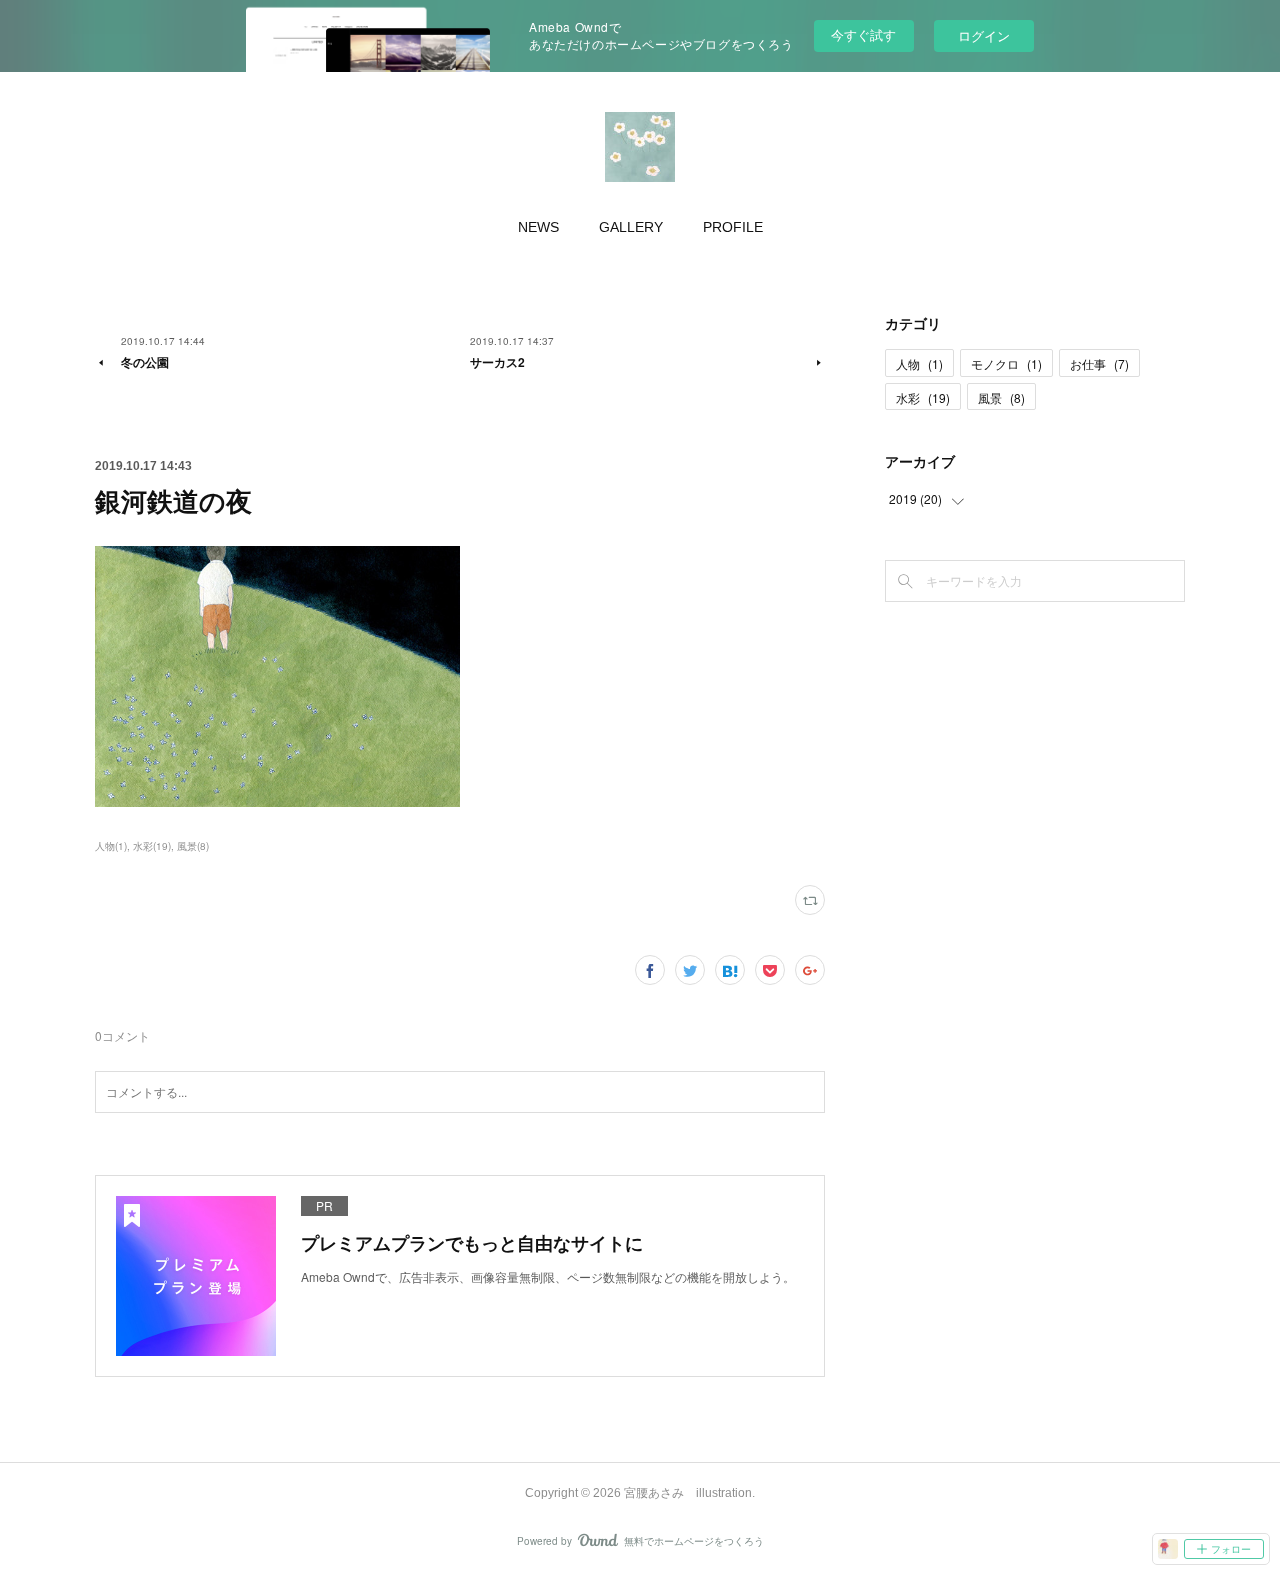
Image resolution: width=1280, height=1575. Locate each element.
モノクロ (1006, 363)
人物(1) (111, 846)
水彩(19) (152, 846)
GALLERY (631, 227)
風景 (1001, 397)
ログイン (984, 35)
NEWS (538, 227)
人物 (919, 363)
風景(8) (193, 846)
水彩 (923, 397)
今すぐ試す (863, 34)
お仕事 (1099, 363)
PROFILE (733, 227)
